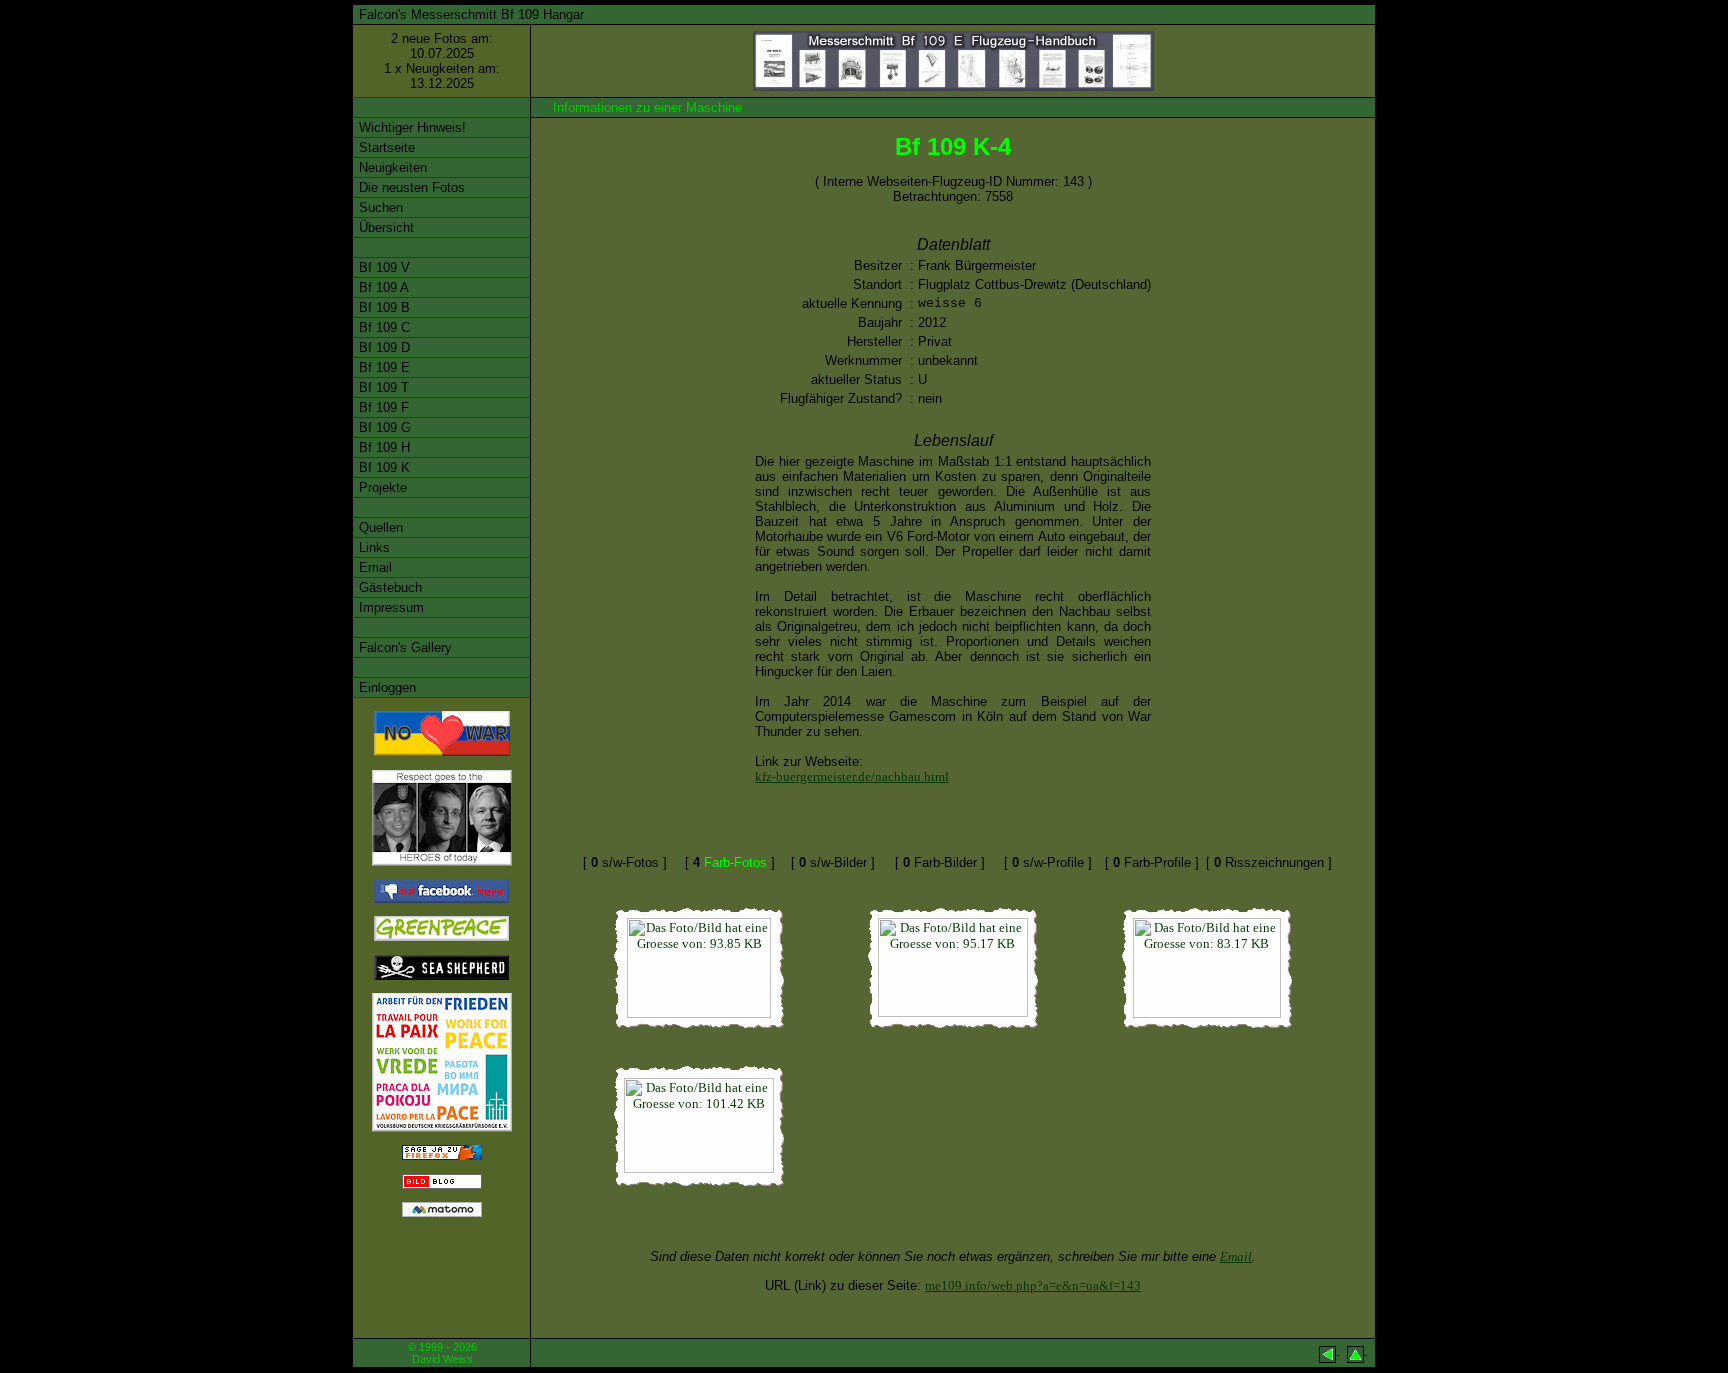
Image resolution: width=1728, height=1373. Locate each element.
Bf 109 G (383, 427)
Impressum (389, 607)
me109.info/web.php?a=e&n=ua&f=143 (1033, 1285)
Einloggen (385, 687)
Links (372, 547)
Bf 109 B (382, 307)
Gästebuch (388, 587)
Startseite (385, 147)
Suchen (379, 207)
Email (373, 567)
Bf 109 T (382, 387)
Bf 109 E (382, 367)
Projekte (381, 487)
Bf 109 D (382, 347)
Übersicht (384, 227)
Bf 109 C (382, 327)
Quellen (379, 527)
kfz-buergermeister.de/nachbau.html (852, 776)
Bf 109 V (382, 267)
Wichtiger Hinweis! (410, 127)
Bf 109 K (382, 467)
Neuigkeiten (391, 167)
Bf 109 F (382, 407)
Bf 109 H (382, 447)
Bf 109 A (382, 287)
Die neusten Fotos (410, 187)
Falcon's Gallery (403, 647)
